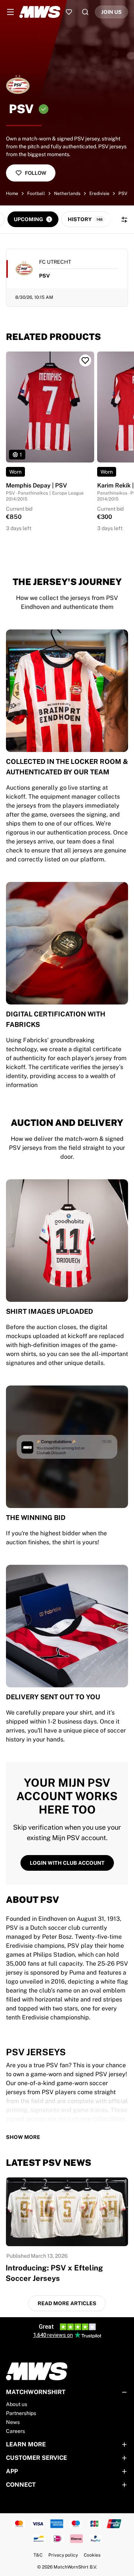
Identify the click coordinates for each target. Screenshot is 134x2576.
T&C (38, 2555)
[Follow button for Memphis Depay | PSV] (85, 360)
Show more (23, 2137)
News (13, 2422)
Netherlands (67, 193)
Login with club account (67, 1863)
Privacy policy (63, 2555)
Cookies (92, 2555)
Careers (15, 2431)
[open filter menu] (124, 220)
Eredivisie (99, 193)
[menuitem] (10, 12)
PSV (123, 193)
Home (12, 193)
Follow (36, 173)
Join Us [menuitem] (111, 12)
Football (36, 193)
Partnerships (21, 2413)
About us (17, 2404)
